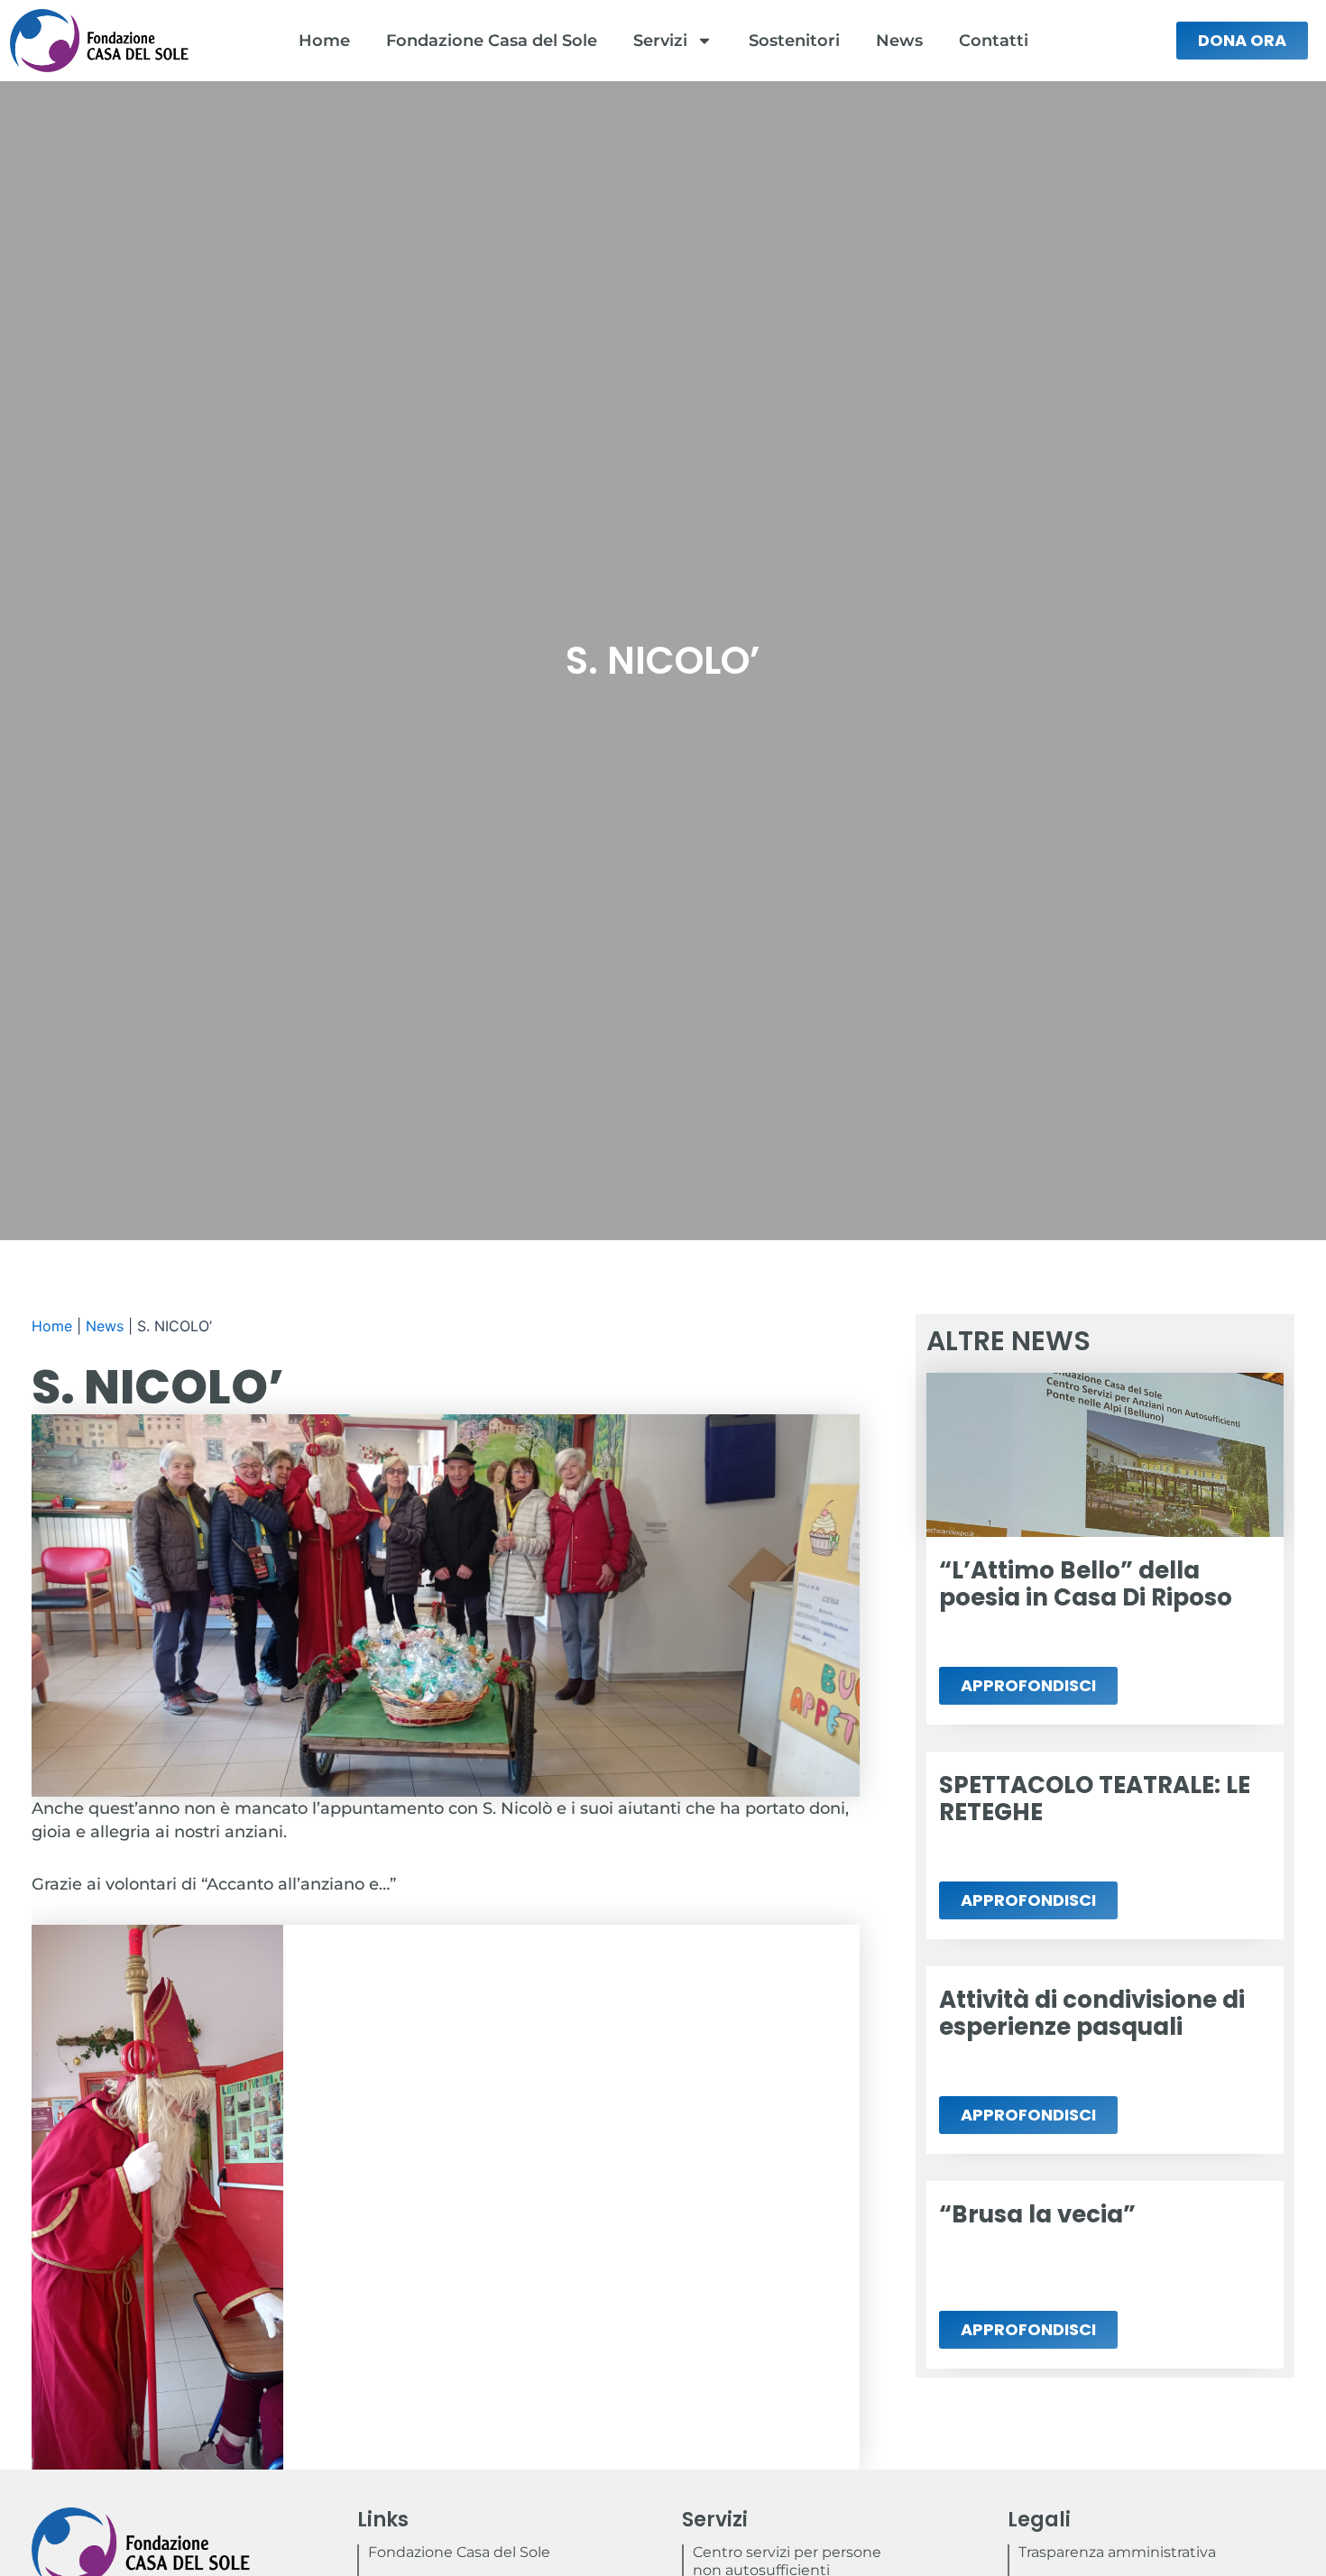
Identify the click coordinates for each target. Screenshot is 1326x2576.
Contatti (994, 41)
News (899, 41)
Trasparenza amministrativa (1117, 2552)
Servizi (660, 41)
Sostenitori (794, 41)
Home (324, 41)
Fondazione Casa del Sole (492, 41)
